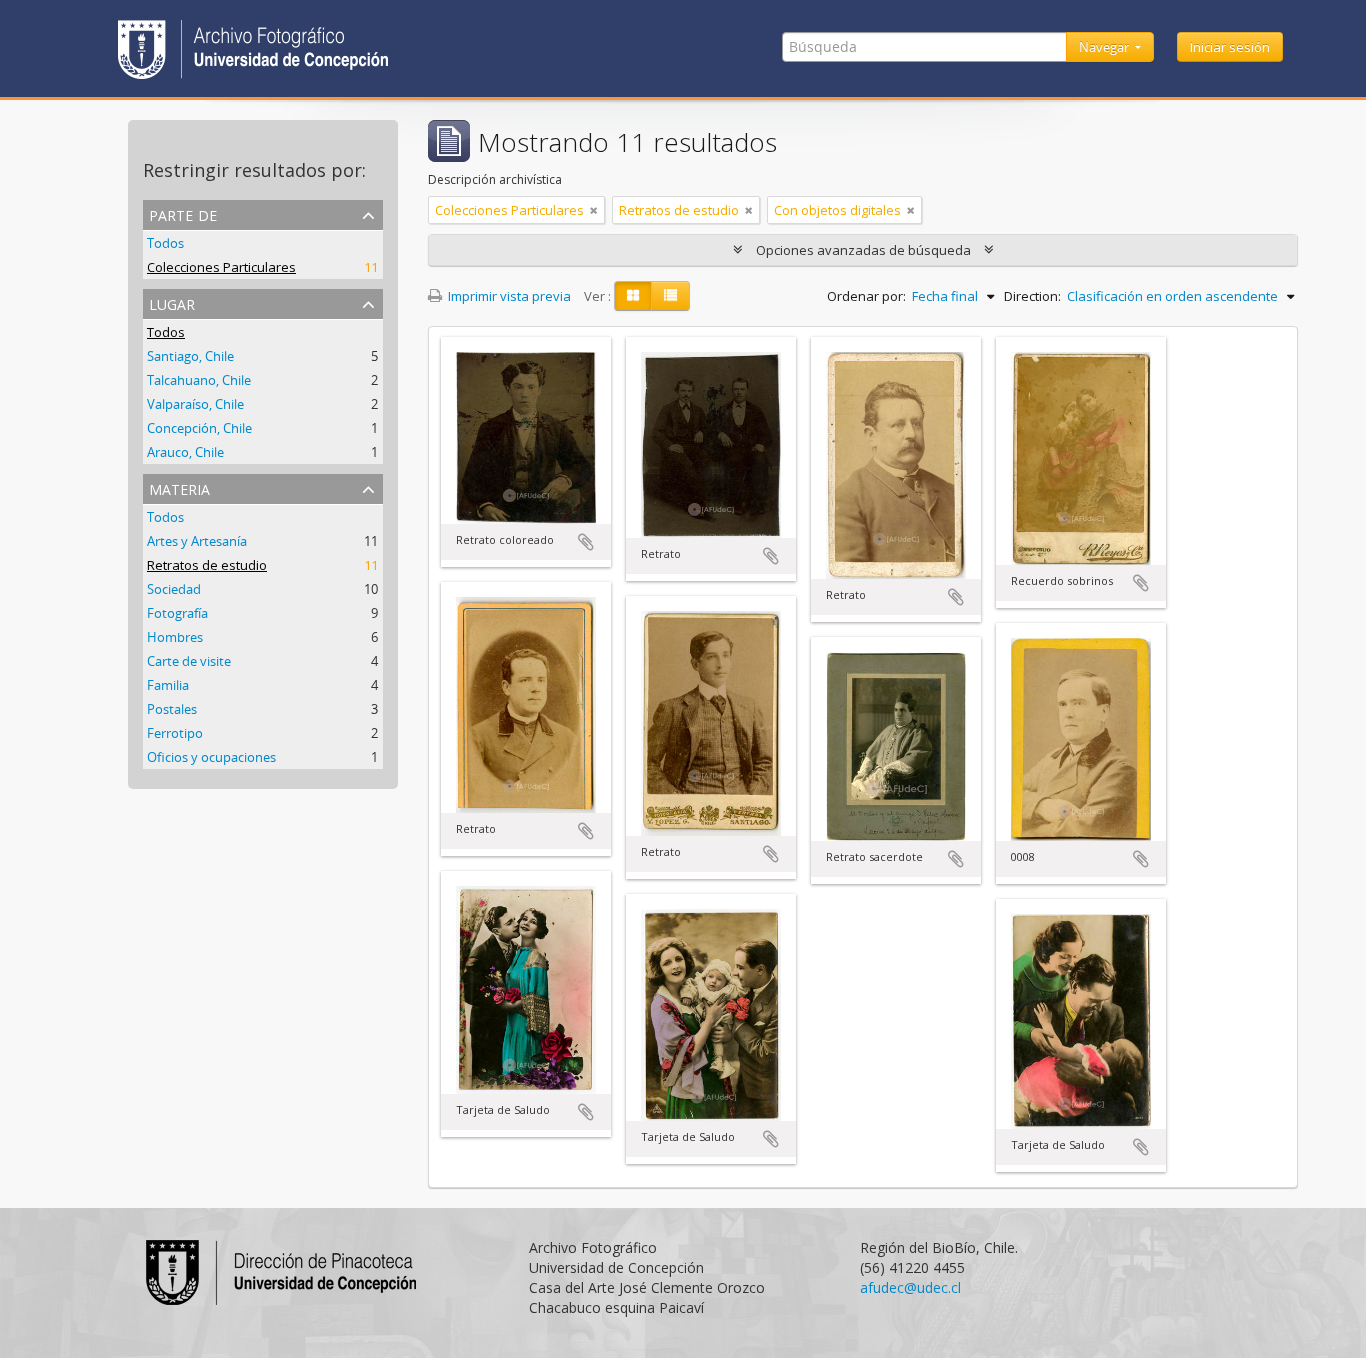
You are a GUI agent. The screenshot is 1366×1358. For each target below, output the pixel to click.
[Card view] (633, 296)
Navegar (1105, 47)
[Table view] (670, 296)
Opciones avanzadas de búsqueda (863, 250)
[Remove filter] (594, 210)
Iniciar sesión (1230, 47)
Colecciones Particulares (221, 267)
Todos (165, 243)
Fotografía (177, 613)
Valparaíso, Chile (195, 404)
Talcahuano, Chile (199, 380)
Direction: (1032, 296)
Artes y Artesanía (197, 541)
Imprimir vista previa (508, 296)
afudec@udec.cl (910, 1287)
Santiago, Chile (190, 356)
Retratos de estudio (207, 565)
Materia (179, 487)
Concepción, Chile (199, 428)
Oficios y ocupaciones (211, 757)
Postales (172, 709)
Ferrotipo (175, 733)
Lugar (172, 302)
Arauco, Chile (185, 452)
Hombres (175, 637)
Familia (168, 685)
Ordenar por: (866, 296)
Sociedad (174, 589)
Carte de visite (189, 661)
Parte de (183, 213)
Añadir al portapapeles (586, 542)
